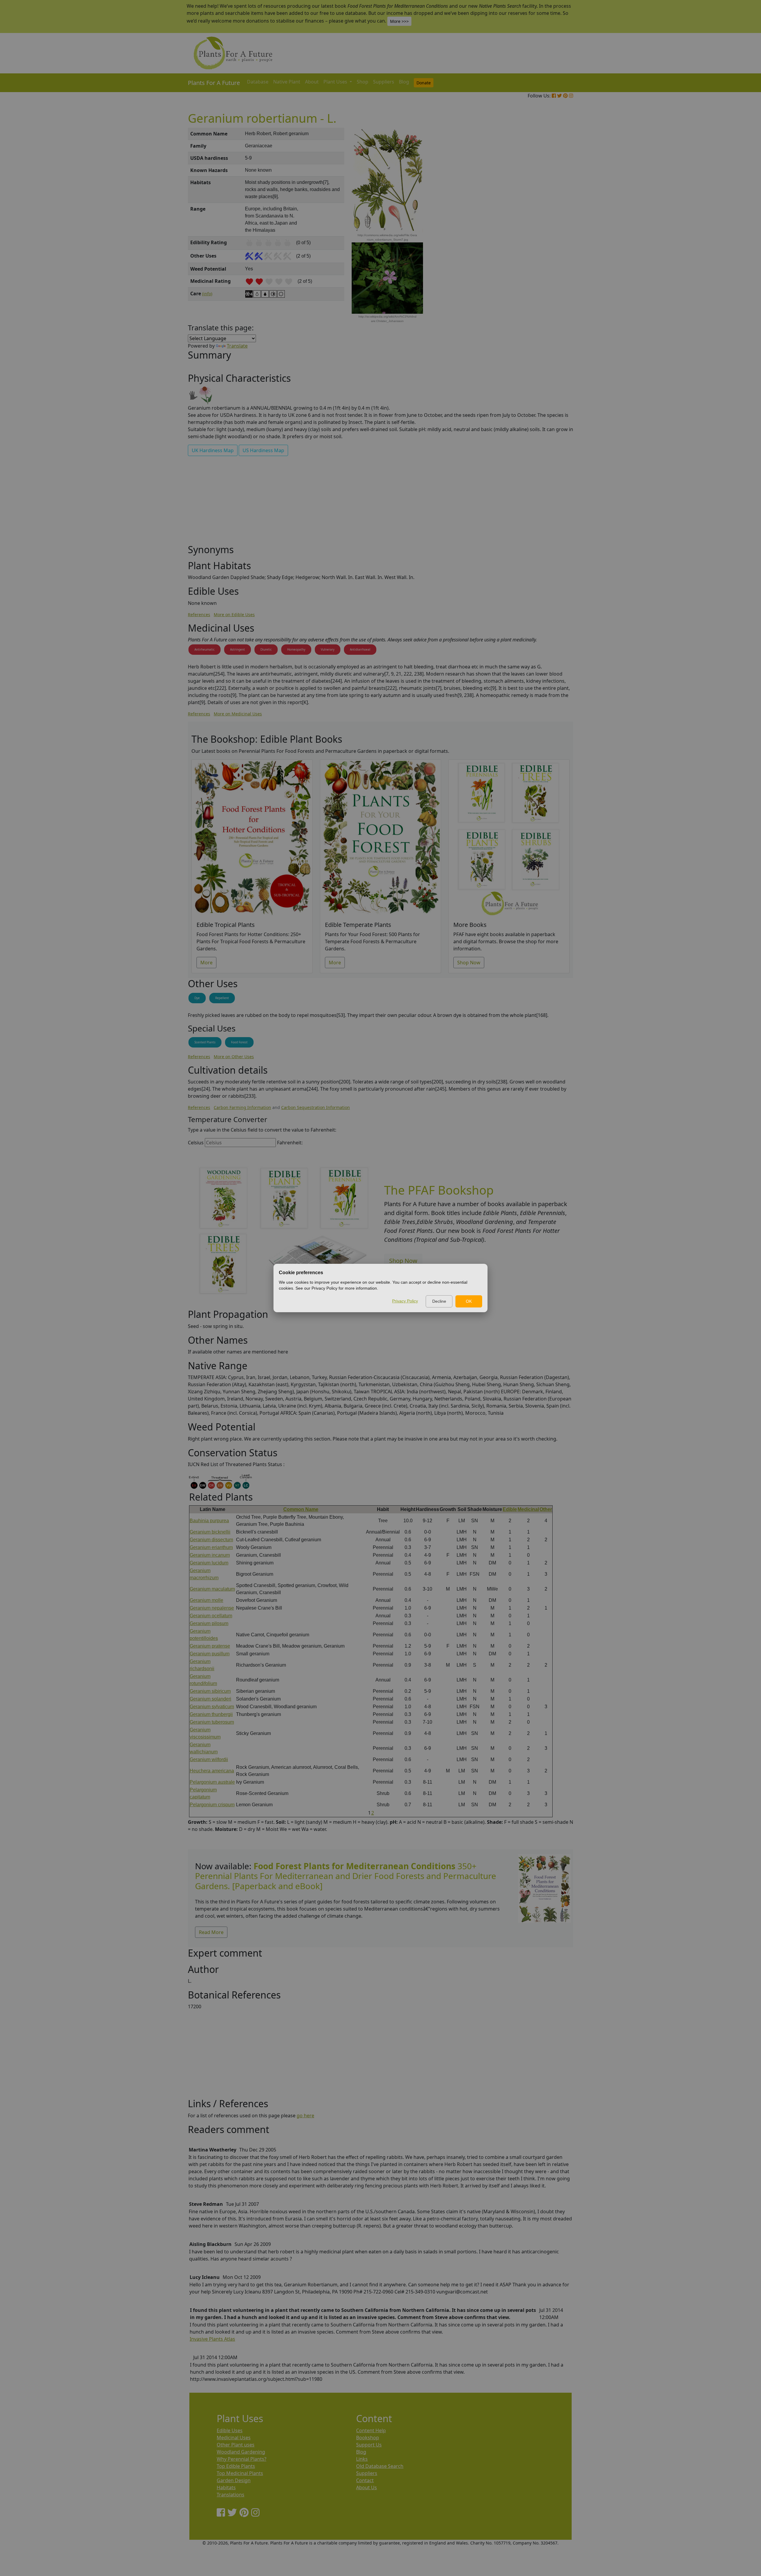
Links (362, 2459)
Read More (211, 1932)
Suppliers (384, 82)
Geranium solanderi (210, 1699)
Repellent (222, 998)
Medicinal (528, 1509)
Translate (237, 346)
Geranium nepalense (212, 1608)
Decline (439, 1301)
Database (258, 82)
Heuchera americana (212, 1771)
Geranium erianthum (211, 1547)
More (206, 963)
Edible (510, 1509)
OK (469, 1301)
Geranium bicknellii (210, 1532)
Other (546, 1509)
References (199, 615)
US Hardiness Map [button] (263, 450)
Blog (404, 82)
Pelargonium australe (212, 1782)
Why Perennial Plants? (242, 2459)
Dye (197, 998)
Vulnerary (328, 649)
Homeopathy (296, 649)
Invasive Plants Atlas (212, 2339)
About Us (367, 2487)
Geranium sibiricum (210, 1691)
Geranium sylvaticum (212, 1707)
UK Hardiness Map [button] (213, 450)
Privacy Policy (405, 1301)
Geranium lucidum (209, 1563)
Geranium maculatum (212, 1589)
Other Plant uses (236, 2445)
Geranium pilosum (209, 1623)
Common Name (301, 1509)
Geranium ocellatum (211, 1616)
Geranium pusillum (210, 1654)
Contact (365, 2480)
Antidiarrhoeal (360, 649)
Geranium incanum (210, 1555)
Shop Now (469, 963)
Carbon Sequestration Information (316, 1107)
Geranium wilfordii (209, 1759)
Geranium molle (206, 1600)
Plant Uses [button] (336, 82)
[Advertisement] (544, 229)
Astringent (238, 649)
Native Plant (287, 82)
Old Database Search (380, 2466)
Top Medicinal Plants (240, 2473)
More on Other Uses (234, 1057)
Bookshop (368, 2438)
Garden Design (234, 2480)
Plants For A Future (214, 83)
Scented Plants (205, 1042)
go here (305, 2116)
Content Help (371, 2430)
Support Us (369, 2445)
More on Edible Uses (234, 615)
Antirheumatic (205, 649)
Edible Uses (230, 2430)
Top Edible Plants (236, 2466)
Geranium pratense (210, 1646)
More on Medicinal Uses (238, 714)
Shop (363, 82)
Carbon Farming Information (242, 1107)
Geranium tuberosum (212, 1722)
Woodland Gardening (241, 2452)
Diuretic (266, 649)
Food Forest (239, 1042)
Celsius (196, 1143)
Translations (231, 2495)
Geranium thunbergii (211, 1714)
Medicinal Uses (234, 2438)
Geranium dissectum (211, 1540)
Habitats (226, 2487)
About (312, 82)
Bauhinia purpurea (209, 1521)
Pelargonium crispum (212, 1805)
